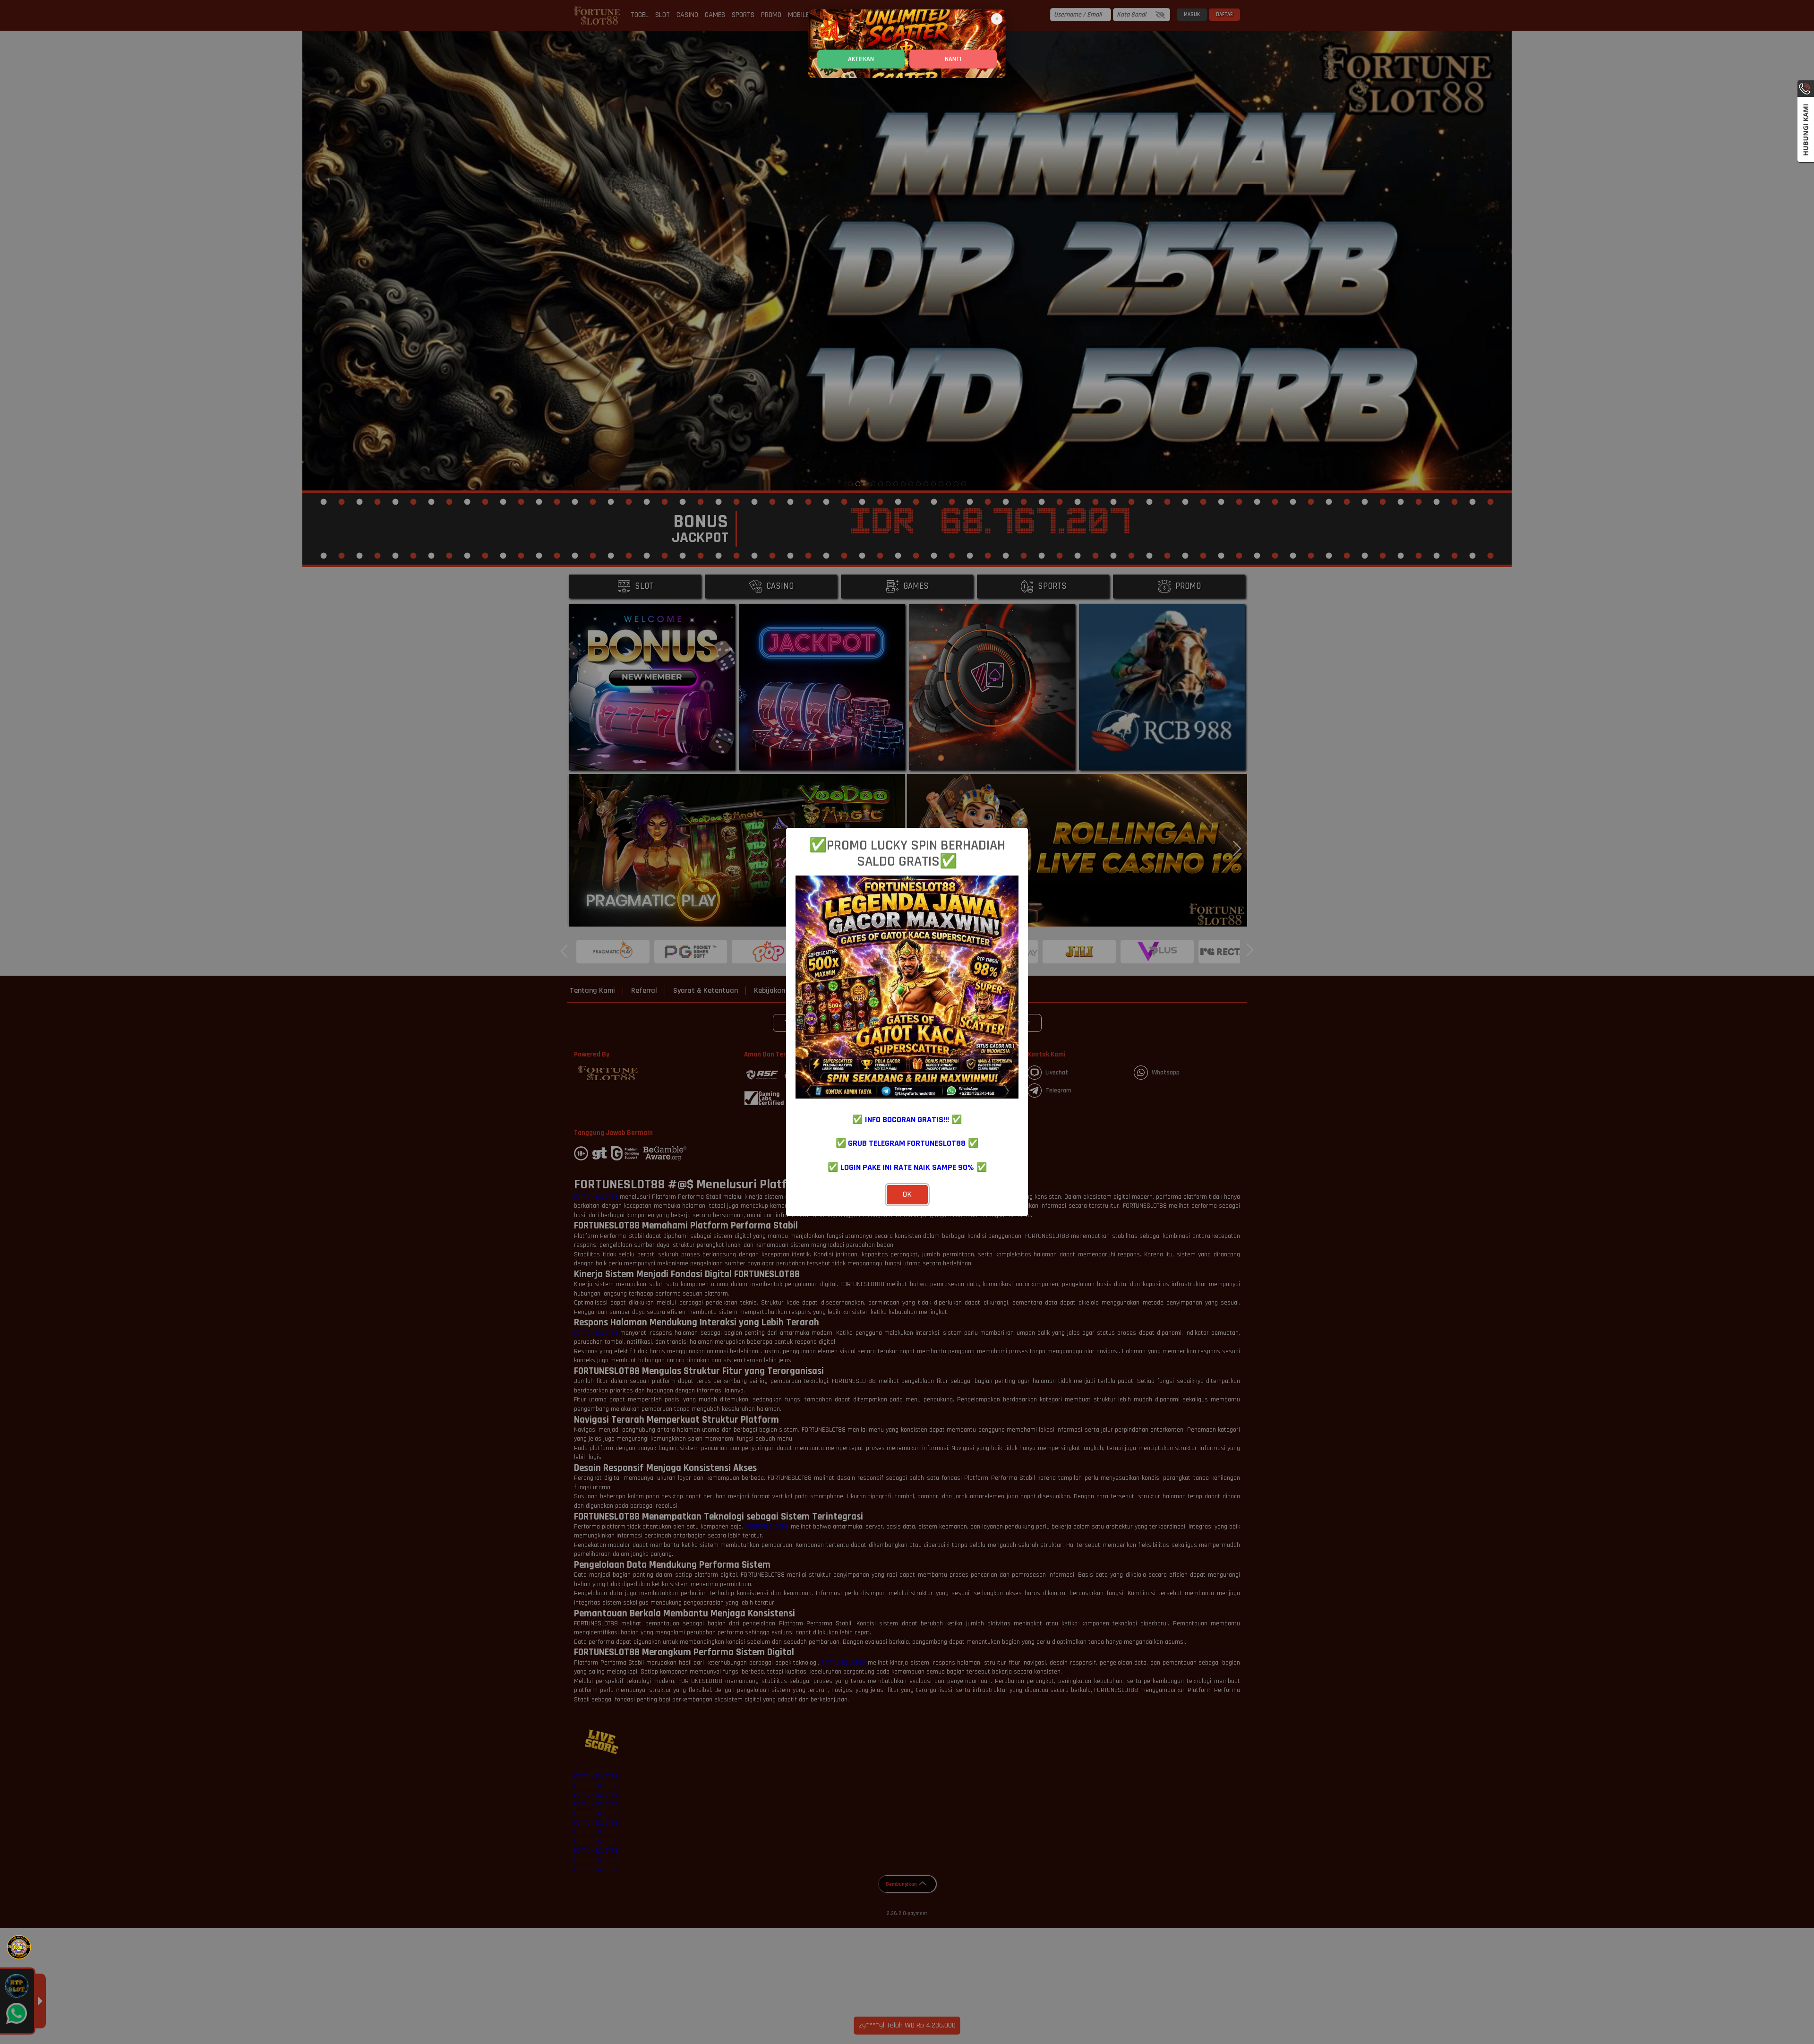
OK (907, 1194)
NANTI (953, 59)
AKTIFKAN (861, 59)
